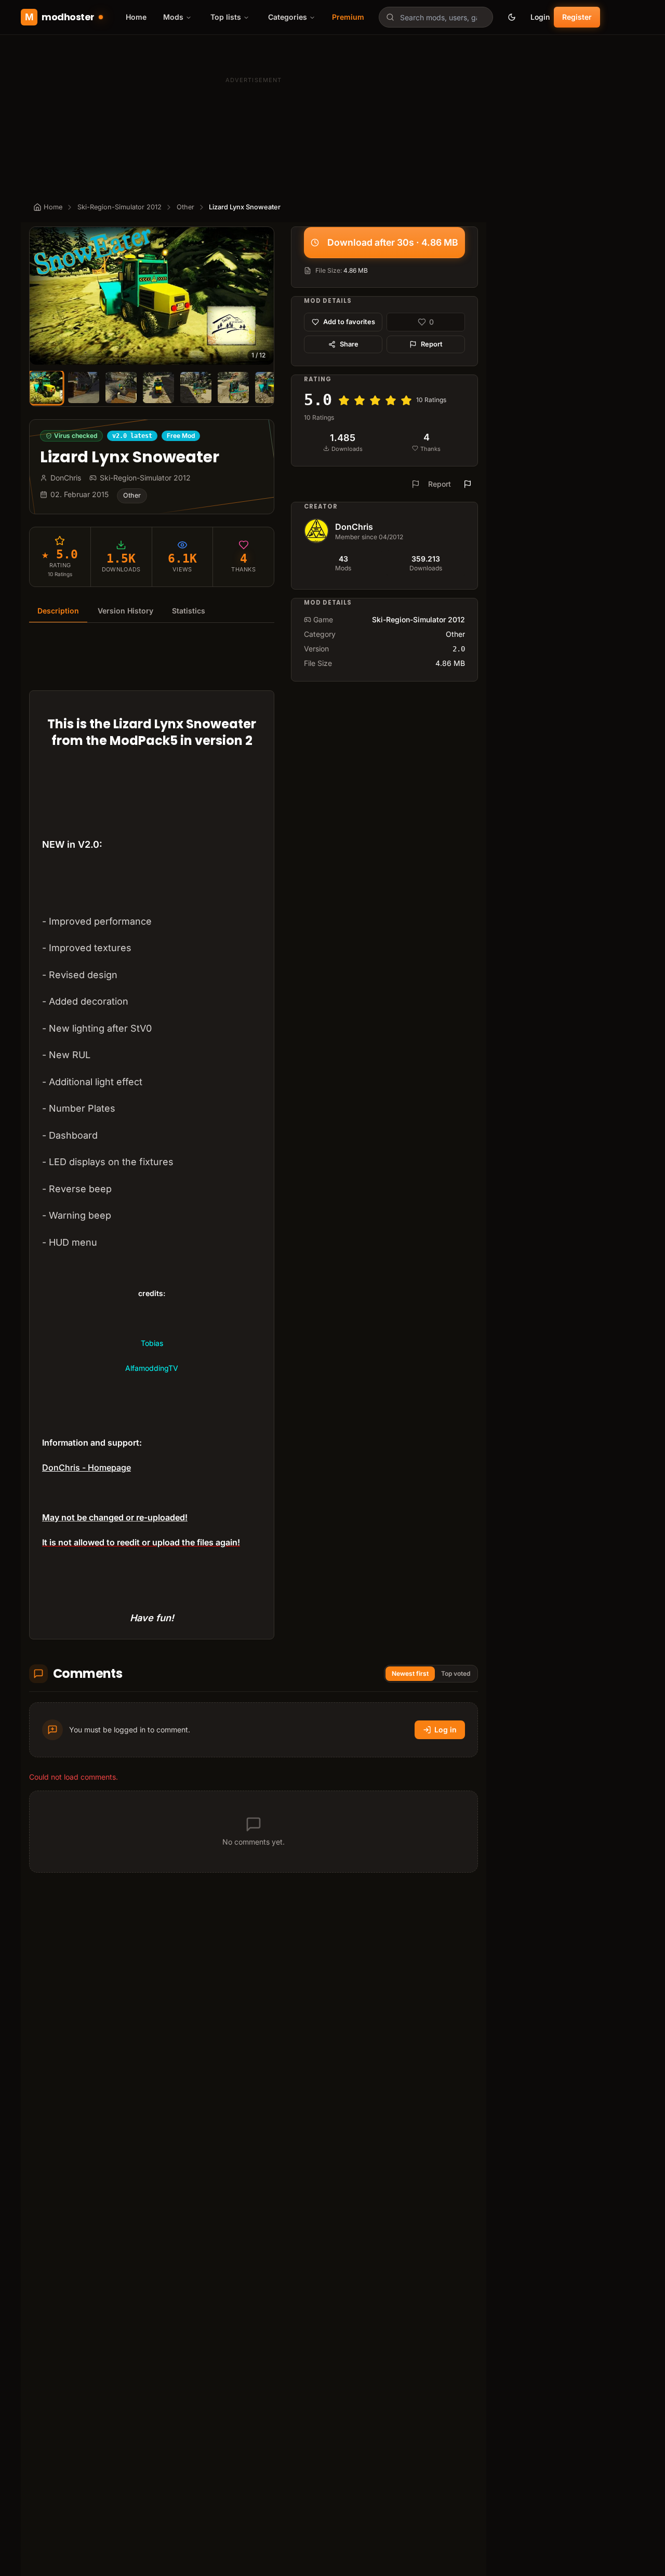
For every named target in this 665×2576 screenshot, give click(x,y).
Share (349, 344)
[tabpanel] (152, 1137)
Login (540, 17)
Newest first (410, 1673)
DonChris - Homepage (87, 1467)
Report (432, 344)
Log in (445, 1730)
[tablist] (152, 611)
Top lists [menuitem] (226, 17)
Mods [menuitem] (173, 17)
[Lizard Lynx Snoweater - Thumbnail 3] (121, 388)
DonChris (354, 527)
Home (136, 17)
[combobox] (436, 17)
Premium (348, 17)
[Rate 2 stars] (360, 401)
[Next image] (261, 296)
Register (577, 17)
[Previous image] (42, 296)
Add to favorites (349, 322)
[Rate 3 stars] (375, 401)
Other (185, 207)
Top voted (456, 1673)
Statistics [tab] (189, 611)
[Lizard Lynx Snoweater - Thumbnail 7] (271, 388)
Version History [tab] (125, 611)
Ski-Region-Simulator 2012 (119, 207)
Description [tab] (58, 611)
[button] (152, 296)
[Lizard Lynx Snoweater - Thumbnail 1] (46, 387)
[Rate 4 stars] (391, 401)
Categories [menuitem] (288, 17)
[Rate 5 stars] (406, 401)
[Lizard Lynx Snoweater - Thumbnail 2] (84, 388)
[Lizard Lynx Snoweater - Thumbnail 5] (196, 388)
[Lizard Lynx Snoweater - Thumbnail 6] (233, 388)
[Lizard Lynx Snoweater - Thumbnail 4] (158, 388)
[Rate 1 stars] (344, 401)
